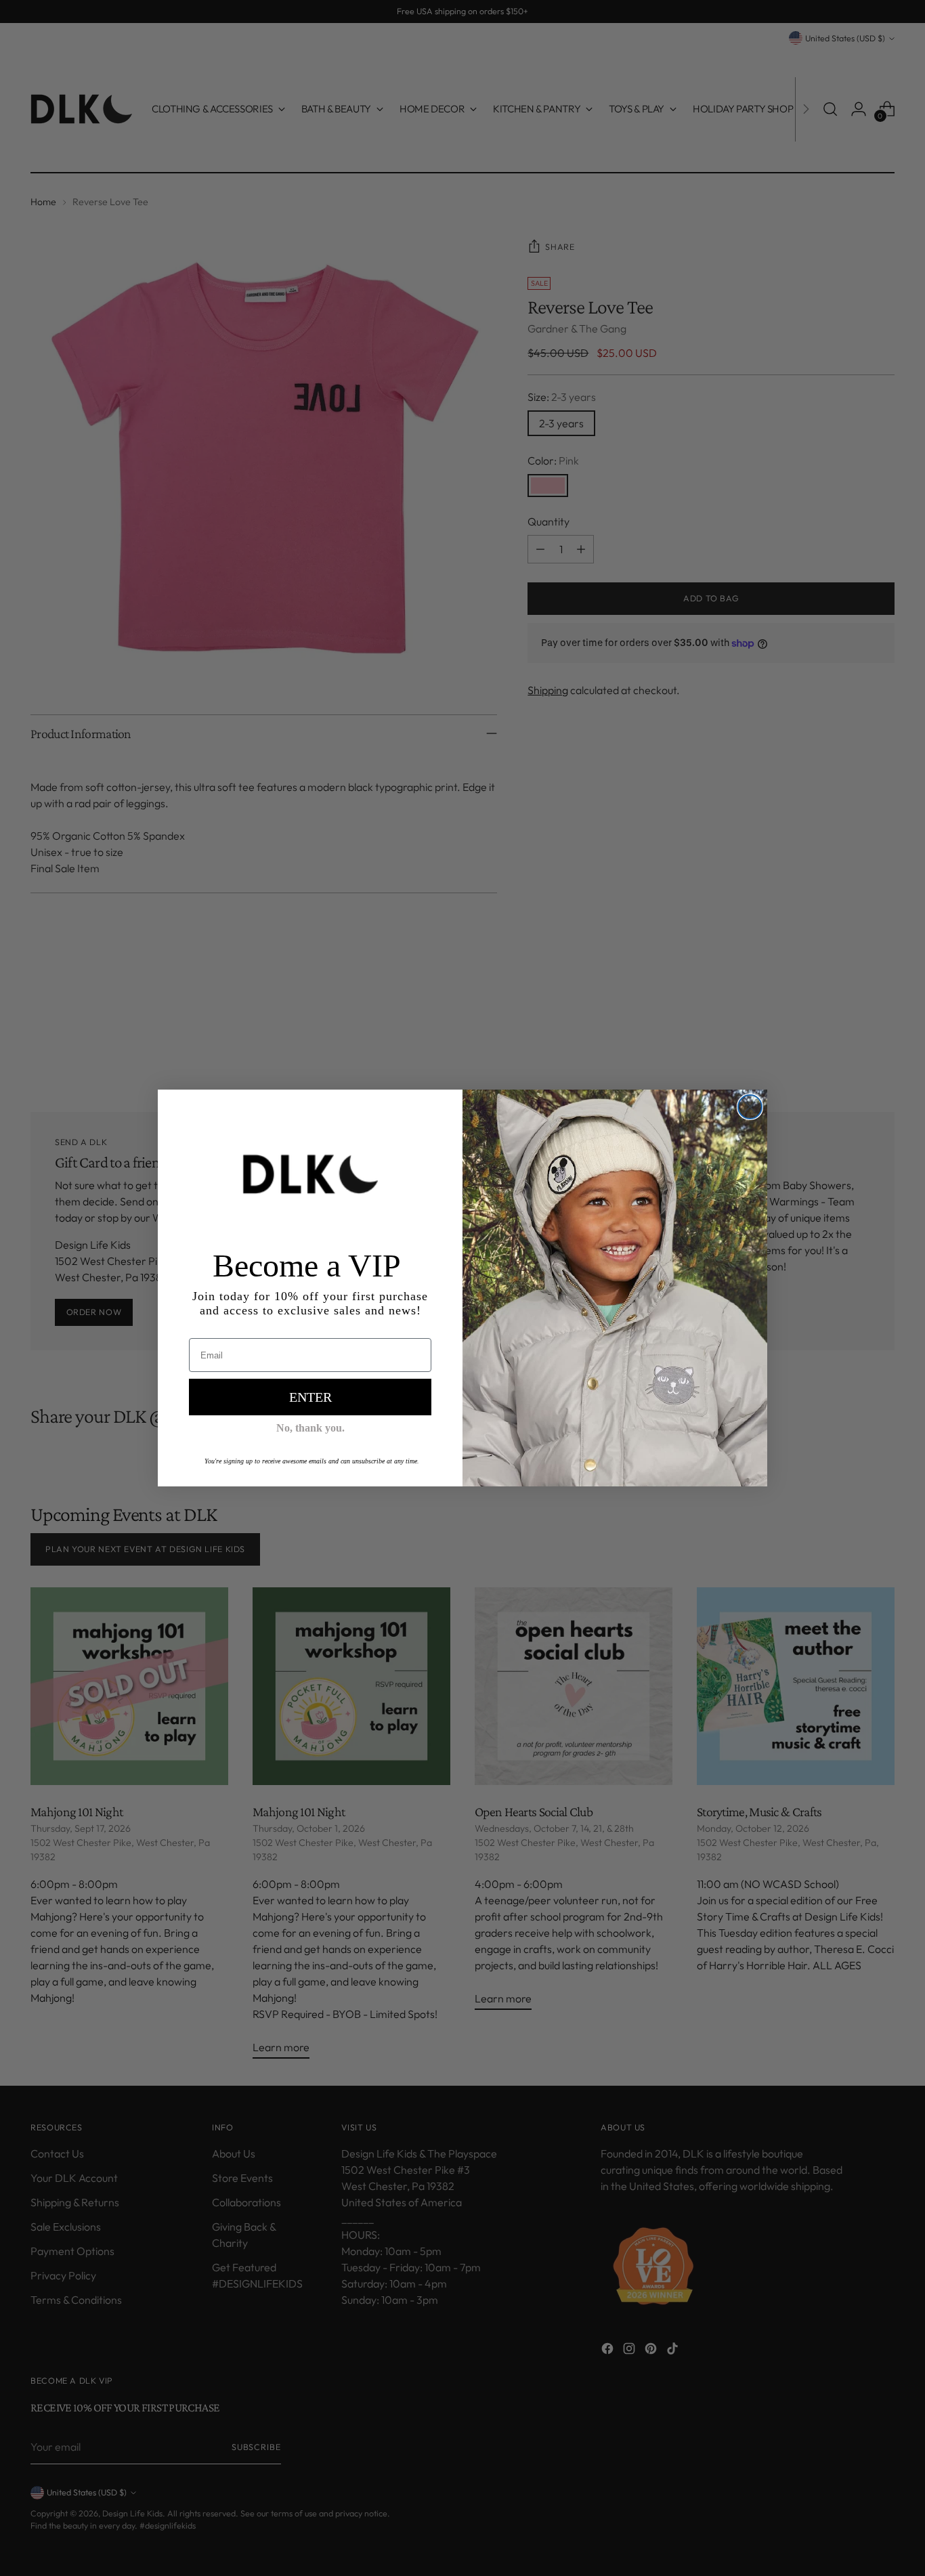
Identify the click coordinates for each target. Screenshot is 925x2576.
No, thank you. (310, 1428)
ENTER (310, 1397)
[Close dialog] (750, 1107)
